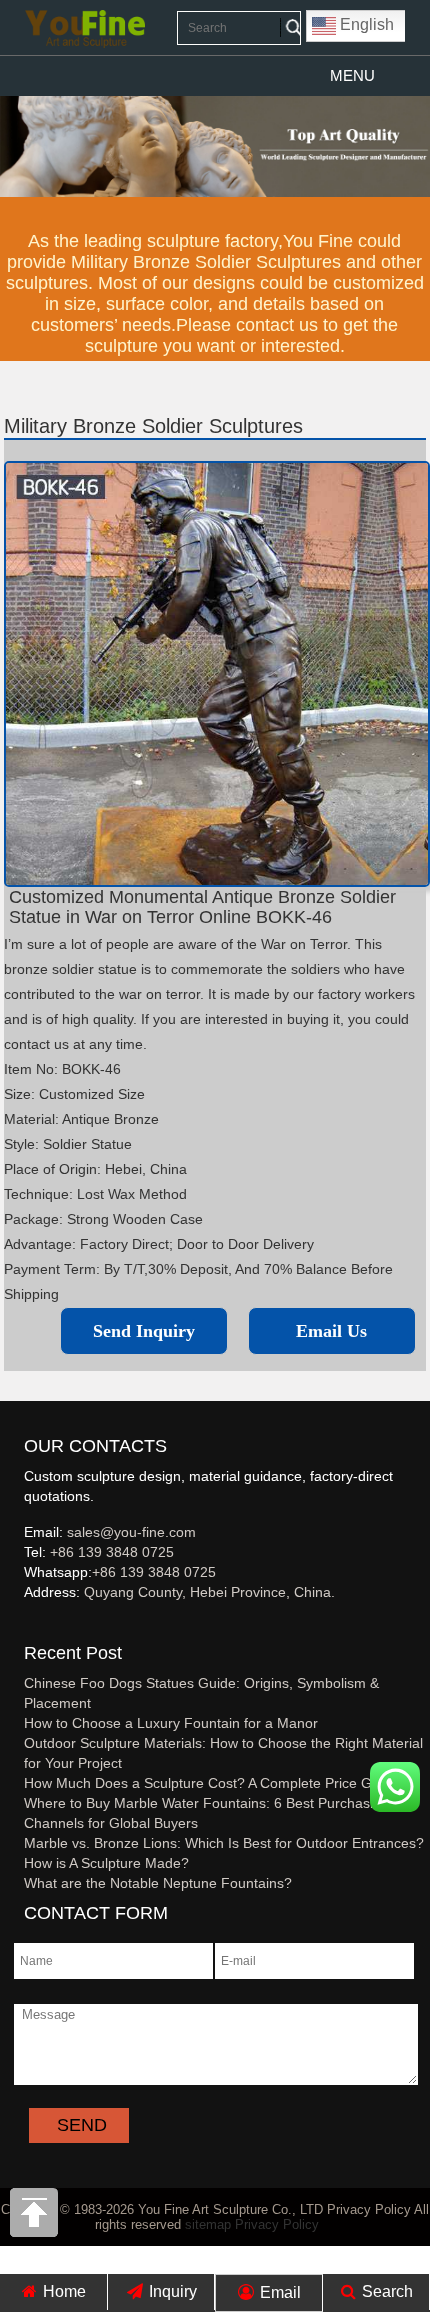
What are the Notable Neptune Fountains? (158, 1883)
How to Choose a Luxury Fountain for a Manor (171, 1723)
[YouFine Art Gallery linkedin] (33, 1625)
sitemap (208, 2224)
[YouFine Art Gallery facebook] (21, 1625)
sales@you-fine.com (131, 1532)
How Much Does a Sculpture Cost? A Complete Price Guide (211, 1783)
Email (278, 2292)
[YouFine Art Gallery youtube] (25, 1625)
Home (62, 2291)
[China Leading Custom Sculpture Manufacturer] (85, 28)
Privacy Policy (277, 2224)
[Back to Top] (35, 2218)
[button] (352, 76)
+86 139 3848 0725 (112, 1552)
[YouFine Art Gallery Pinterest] (37, 1625)
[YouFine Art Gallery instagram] (29, 1625)
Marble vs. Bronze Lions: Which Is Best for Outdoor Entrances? (224, 1843)
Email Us (331, 1331)
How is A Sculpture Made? (106, 1863)
